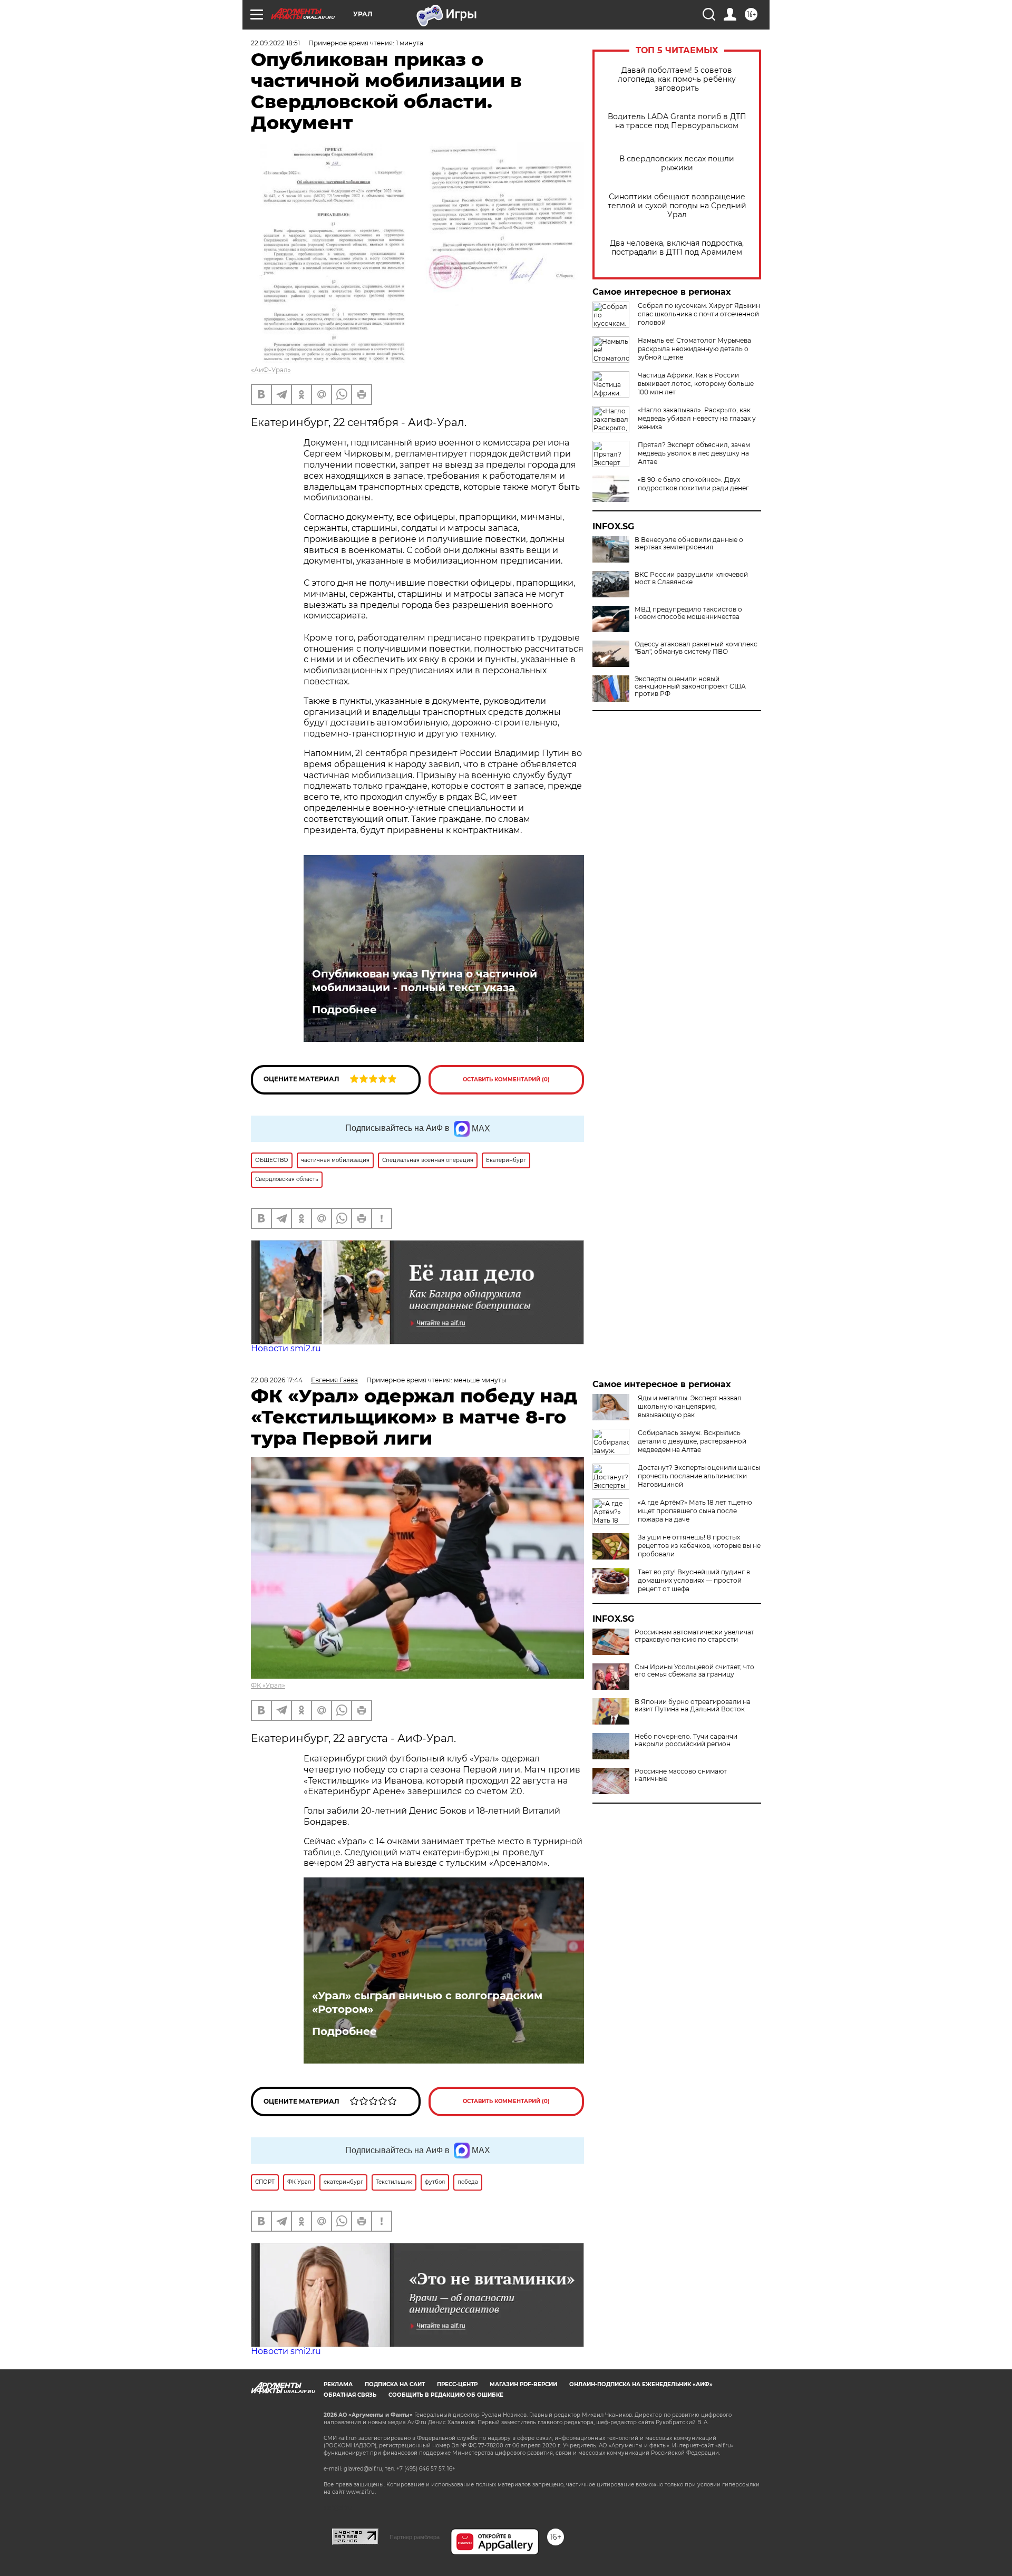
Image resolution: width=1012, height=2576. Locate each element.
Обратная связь (350, 2395)
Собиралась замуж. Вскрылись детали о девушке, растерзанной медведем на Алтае (692, 1441)
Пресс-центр (457, 2384)
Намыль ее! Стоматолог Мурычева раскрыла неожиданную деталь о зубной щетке (694, 349)
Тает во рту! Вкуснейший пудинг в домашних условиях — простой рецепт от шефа (694, 1580)
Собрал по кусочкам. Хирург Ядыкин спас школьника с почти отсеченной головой (699, 314)
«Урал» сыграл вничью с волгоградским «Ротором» (427, 2002)
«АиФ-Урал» (271, 370)
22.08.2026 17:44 (277, 1380)
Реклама (338, 2384)
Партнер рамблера (415, 2537)
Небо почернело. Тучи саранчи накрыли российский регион (686, 1740)
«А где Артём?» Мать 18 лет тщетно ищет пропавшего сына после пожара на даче (695, 1511)
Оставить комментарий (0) (506, 1079)
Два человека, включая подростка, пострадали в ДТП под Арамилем (677, 248)
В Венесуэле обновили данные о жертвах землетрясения (689, 544)
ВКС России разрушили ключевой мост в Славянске (691, 578)
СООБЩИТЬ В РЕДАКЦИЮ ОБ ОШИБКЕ (446, 2395)
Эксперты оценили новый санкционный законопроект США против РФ (690, 686)
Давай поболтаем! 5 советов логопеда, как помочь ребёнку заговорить (677, 79)
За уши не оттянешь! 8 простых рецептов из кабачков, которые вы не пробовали (699, 1546)
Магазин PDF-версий (523, 2384)
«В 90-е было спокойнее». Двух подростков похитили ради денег (693, 484)
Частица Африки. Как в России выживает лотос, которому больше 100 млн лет (696, 384)
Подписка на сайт (395, 2384)
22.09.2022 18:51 (275, 43)
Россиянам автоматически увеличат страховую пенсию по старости (694, 1636)
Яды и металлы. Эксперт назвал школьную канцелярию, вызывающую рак (690, 1406)
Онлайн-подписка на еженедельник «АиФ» (641, 2384)
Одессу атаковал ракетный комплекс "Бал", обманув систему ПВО (696, 648)
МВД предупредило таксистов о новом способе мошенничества (688, 613)
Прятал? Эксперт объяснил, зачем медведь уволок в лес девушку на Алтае (694, 453)
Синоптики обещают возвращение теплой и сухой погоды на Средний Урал (677, 206)
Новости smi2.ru (286, 1348)
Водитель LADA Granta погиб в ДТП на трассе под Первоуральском (677, 121)
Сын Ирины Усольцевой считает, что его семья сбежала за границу (694, 1671)
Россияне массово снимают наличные (681, 1775)
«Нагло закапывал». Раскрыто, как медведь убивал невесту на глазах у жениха (697, 418)
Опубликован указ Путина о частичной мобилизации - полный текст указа (425, 981)
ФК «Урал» (268, 1685)
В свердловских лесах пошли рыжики (677, 163)
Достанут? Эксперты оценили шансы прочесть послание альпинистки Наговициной (699, 1476)
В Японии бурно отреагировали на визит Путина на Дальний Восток (693, 1706)
